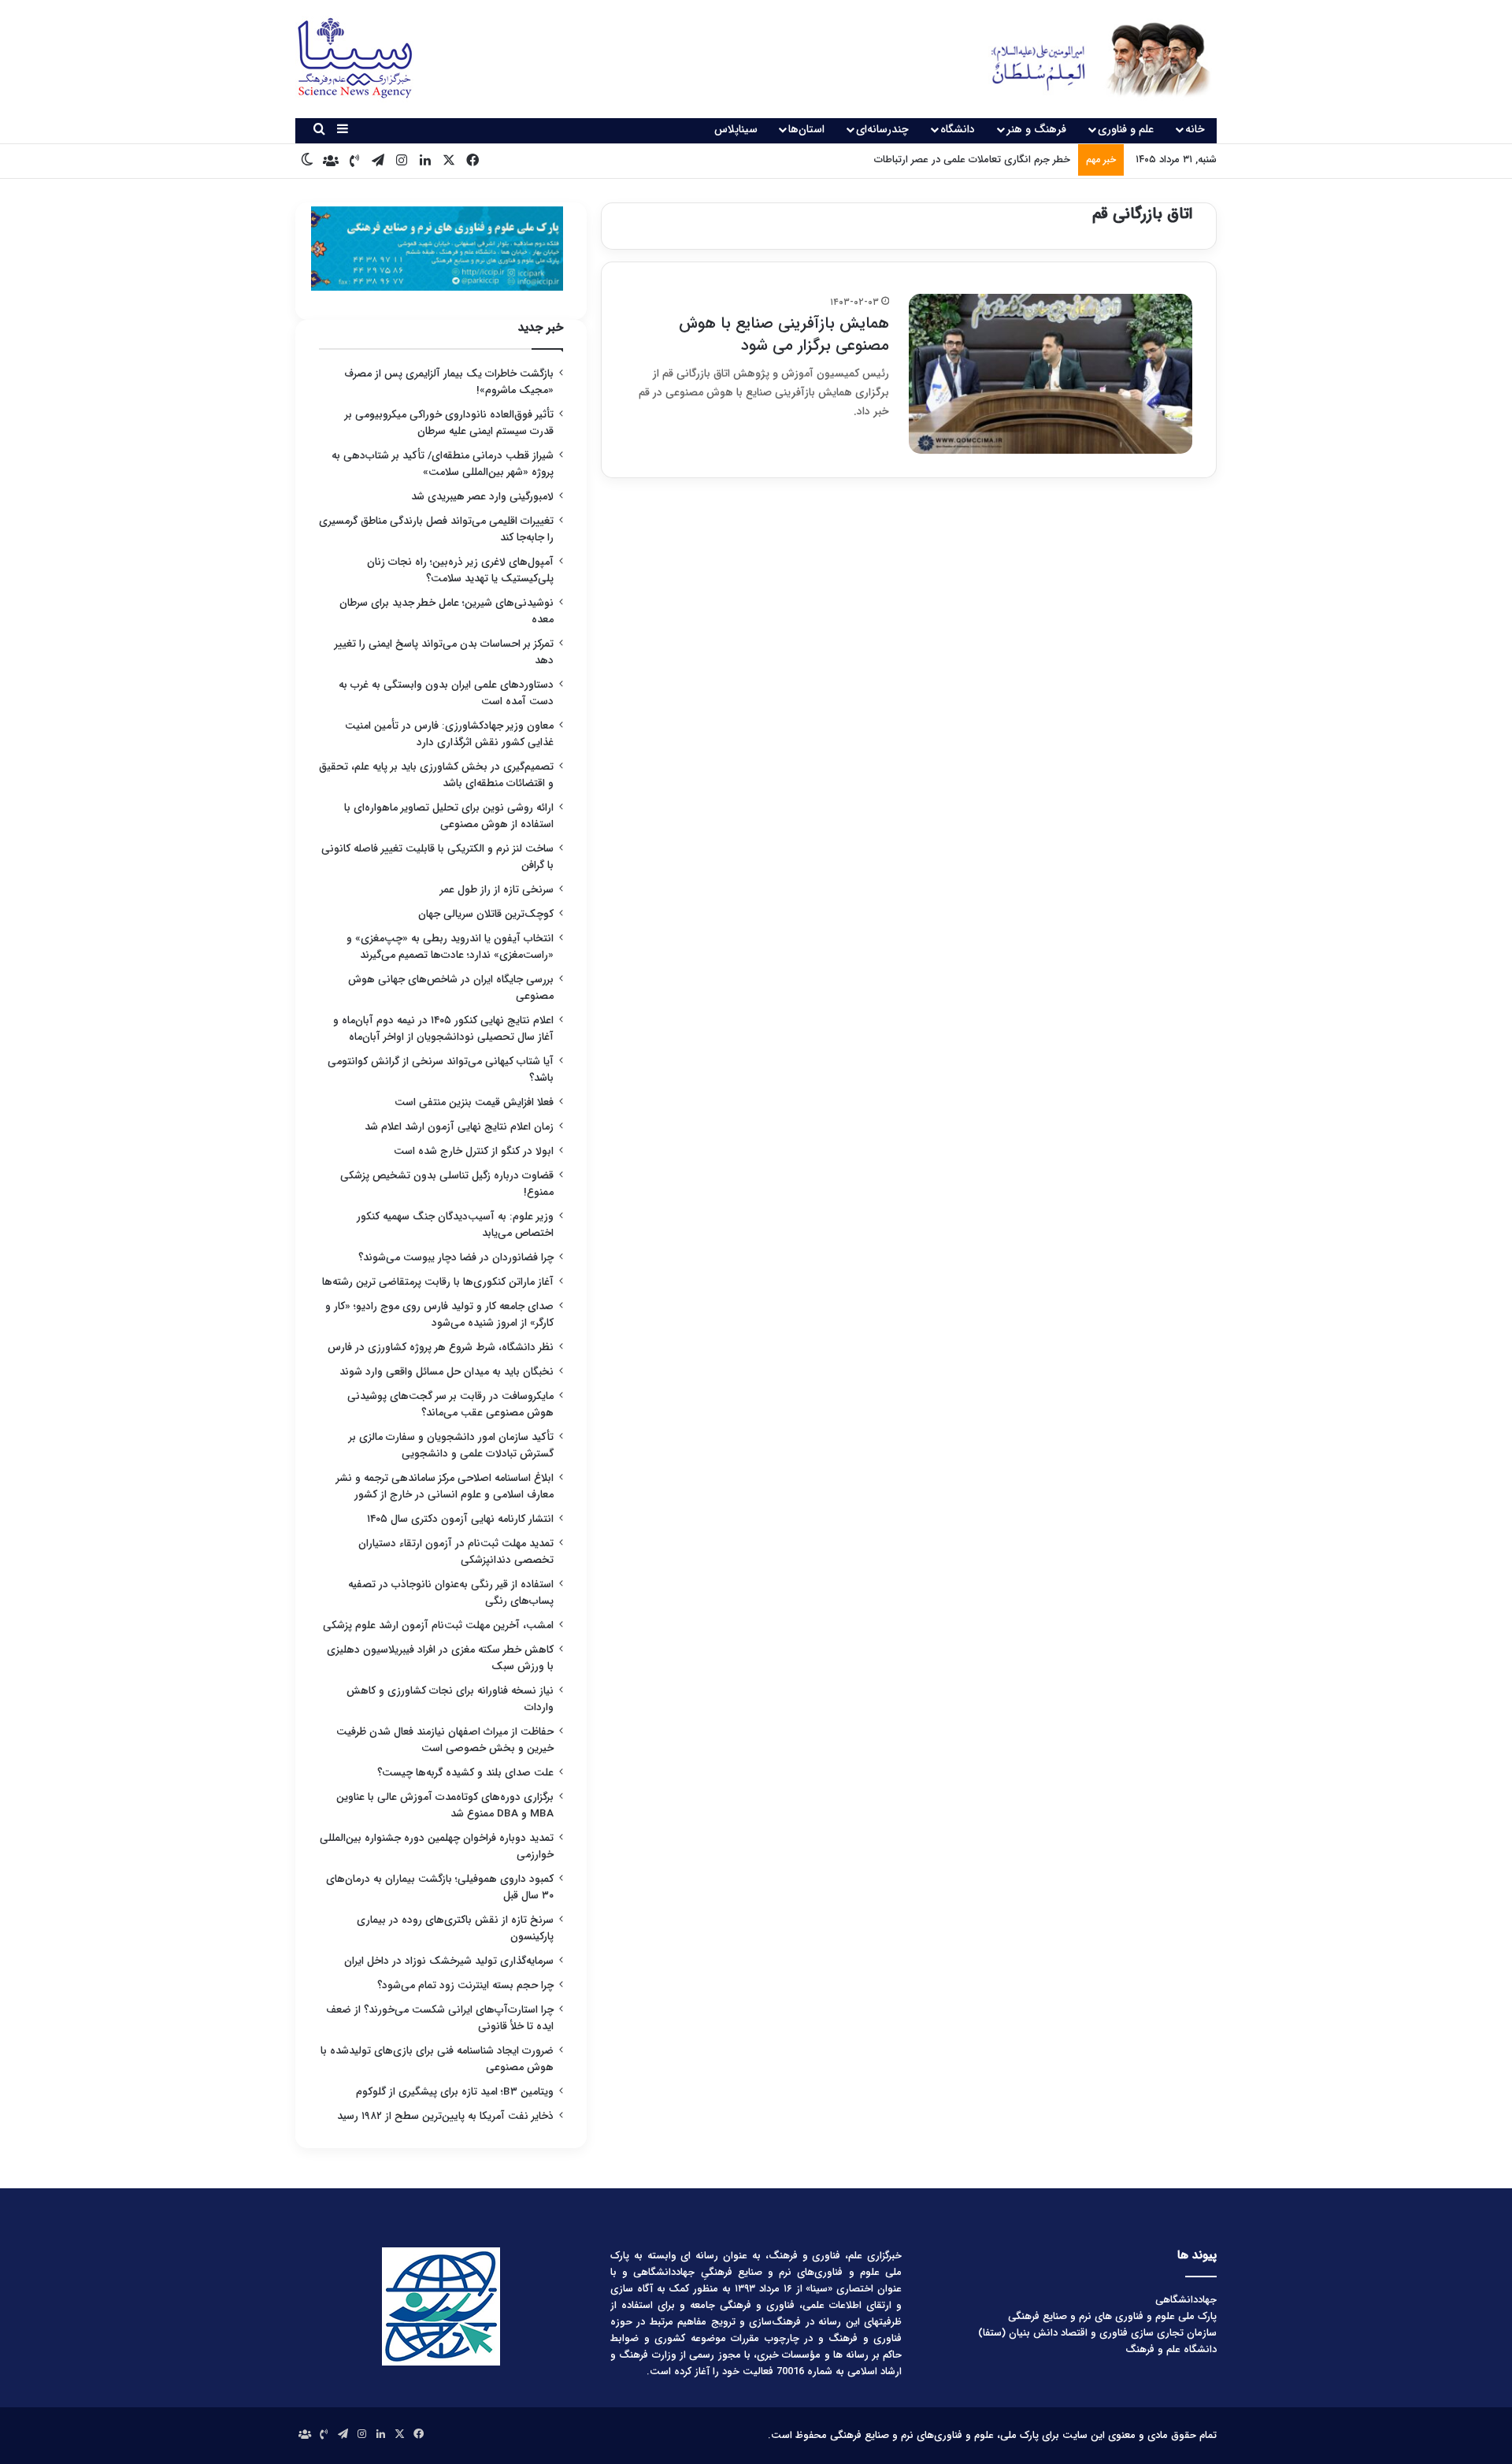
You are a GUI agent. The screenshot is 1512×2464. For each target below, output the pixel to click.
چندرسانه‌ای (882, 129)
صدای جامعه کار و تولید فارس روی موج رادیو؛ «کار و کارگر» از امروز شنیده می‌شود (439, 1315)
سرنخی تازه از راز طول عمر (497, 890)
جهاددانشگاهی (1186, 2300)
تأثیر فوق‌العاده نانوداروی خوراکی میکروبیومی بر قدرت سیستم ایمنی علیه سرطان (449, 423)
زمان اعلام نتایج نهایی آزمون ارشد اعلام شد (459, 1127)
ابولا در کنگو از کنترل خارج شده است (474, 1151)
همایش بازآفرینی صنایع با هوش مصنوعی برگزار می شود (784, 334)
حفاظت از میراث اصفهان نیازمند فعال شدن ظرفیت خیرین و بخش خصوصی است (445, 1740)
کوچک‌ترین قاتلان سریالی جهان (486, 914)
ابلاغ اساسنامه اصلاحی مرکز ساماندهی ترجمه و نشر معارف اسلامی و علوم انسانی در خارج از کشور (445, 1486)
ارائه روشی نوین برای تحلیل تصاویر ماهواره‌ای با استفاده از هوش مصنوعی (449, 816)
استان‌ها (806, 129)
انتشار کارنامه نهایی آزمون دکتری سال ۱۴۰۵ (459, 1519)
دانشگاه (958, 129)
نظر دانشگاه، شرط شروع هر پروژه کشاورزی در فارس (441, 1347)
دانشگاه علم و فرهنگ (1171, 2349)
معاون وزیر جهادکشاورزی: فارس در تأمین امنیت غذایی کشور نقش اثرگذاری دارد (449, 734)
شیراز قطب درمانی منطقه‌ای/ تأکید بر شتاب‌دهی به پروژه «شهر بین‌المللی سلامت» (443, 464)
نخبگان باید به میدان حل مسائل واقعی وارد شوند (447, 1372)
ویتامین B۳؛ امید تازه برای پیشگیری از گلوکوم (455, 2092)
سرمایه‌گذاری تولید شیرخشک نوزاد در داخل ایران (449, 1961)
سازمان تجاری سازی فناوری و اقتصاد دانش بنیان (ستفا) (1097, 2333)
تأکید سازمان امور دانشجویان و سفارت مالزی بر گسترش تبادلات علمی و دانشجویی (451, 1445)
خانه (1195, 129)
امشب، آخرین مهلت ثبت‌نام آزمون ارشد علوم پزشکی (438, 1625)
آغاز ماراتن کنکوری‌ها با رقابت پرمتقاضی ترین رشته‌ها (438, 1282)
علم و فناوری (1126, 129)
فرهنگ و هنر (1036, 129)
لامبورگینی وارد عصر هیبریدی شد (482, 497)
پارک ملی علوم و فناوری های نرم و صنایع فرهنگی (1112, 2316)
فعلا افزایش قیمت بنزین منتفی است (474, 1102)
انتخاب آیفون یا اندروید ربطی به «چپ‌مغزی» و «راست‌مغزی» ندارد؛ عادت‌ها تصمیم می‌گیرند (450, 947)
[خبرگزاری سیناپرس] (1089, 59)
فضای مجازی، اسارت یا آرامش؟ (1004, 160)
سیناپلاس (736, 129)
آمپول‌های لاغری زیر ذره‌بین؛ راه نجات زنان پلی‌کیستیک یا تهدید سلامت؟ (460, 570)
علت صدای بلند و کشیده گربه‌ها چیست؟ (465, 1773)
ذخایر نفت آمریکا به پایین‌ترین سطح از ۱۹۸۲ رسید (445, 2116)
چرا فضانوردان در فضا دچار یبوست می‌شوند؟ (456, 1258)
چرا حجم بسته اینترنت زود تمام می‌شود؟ (465, 1985)
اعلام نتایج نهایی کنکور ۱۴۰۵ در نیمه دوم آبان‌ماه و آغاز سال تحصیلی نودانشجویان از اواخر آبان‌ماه (443, 1029)
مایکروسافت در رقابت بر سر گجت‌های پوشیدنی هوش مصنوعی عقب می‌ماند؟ (450, 1405)
